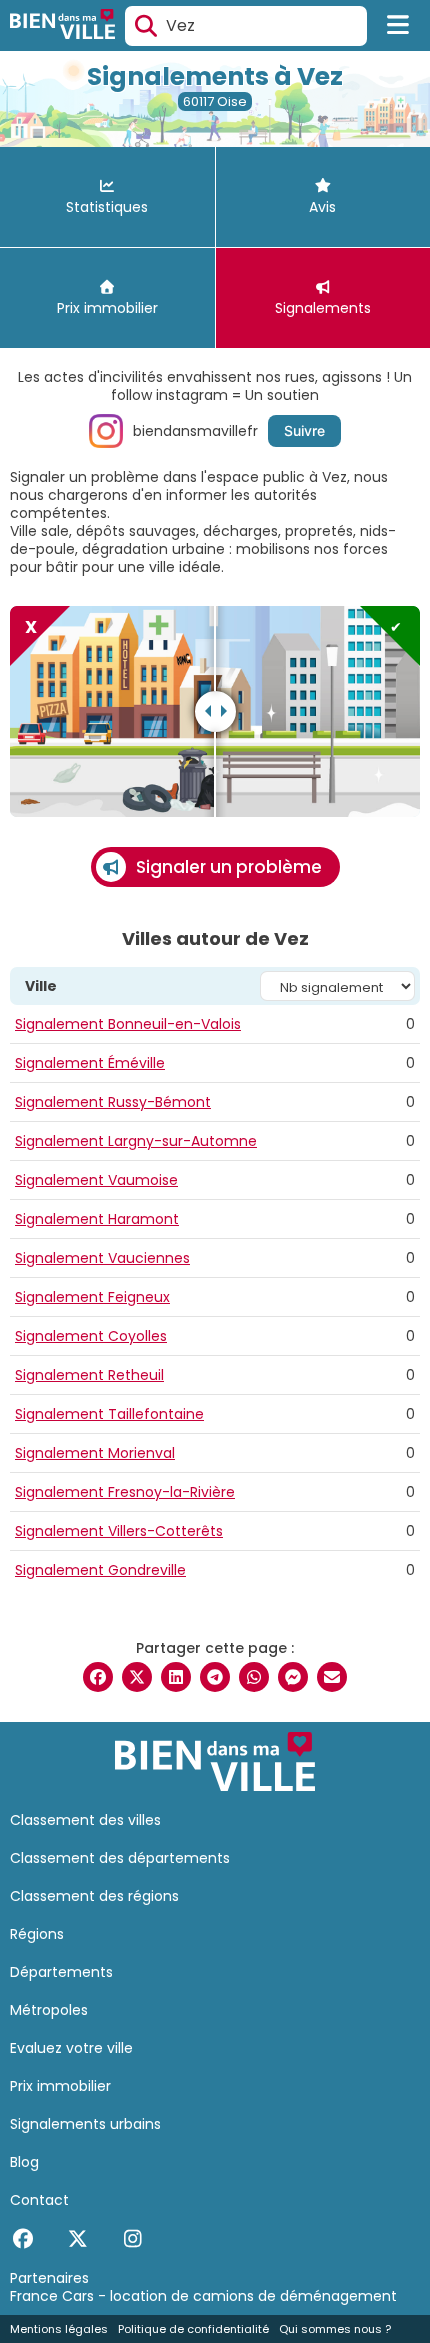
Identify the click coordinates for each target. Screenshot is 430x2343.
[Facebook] (22, 2239)
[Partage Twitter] (137, 1677)
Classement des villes (85, 1820)
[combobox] (246, 26)
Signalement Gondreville (100, 1570)
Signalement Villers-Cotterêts (119, 1531)
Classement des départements (120, 1858)
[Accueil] (62, 26)
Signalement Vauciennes (102, 1258)
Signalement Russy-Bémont (113, 1102)
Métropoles (49, 2010)
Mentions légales (59, 2329)
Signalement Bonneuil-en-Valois (128, 1024)
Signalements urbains (85, 2124)
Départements (61, 1972)
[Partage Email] (332, 1677)
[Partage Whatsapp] (254, 1677)
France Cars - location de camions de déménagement (203, 2296)
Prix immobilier (60, 2086)
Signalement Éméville (90, 1063)
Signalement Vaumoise (96, 1180)
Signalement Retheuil (89, 1375)
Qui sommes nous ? (335, 2329)
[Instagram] (132, 2239)
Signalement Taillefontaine (109, 1414)
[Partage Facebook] (98, 1677)
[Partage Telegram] (215, 1677)
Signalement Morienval (95, 1453)
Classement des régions (94, 1896)
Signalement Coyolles (91, 1336)
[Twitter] (77, 2239)
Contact (39, 2200)
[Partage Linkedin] (176, 1677)
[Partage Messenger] (293, 1677)
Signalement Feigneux (92, 1297)
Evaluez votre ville (71, 2048)
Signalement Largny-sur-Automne (136, 1141)
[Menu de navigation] (398, 26)
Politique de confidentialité (193, 2329)
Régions (37, 1934)
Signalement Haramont (97, 1219)
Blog (24, 2162)
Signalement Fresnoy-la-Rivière (125, 1492)
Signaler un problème (229, 867)
